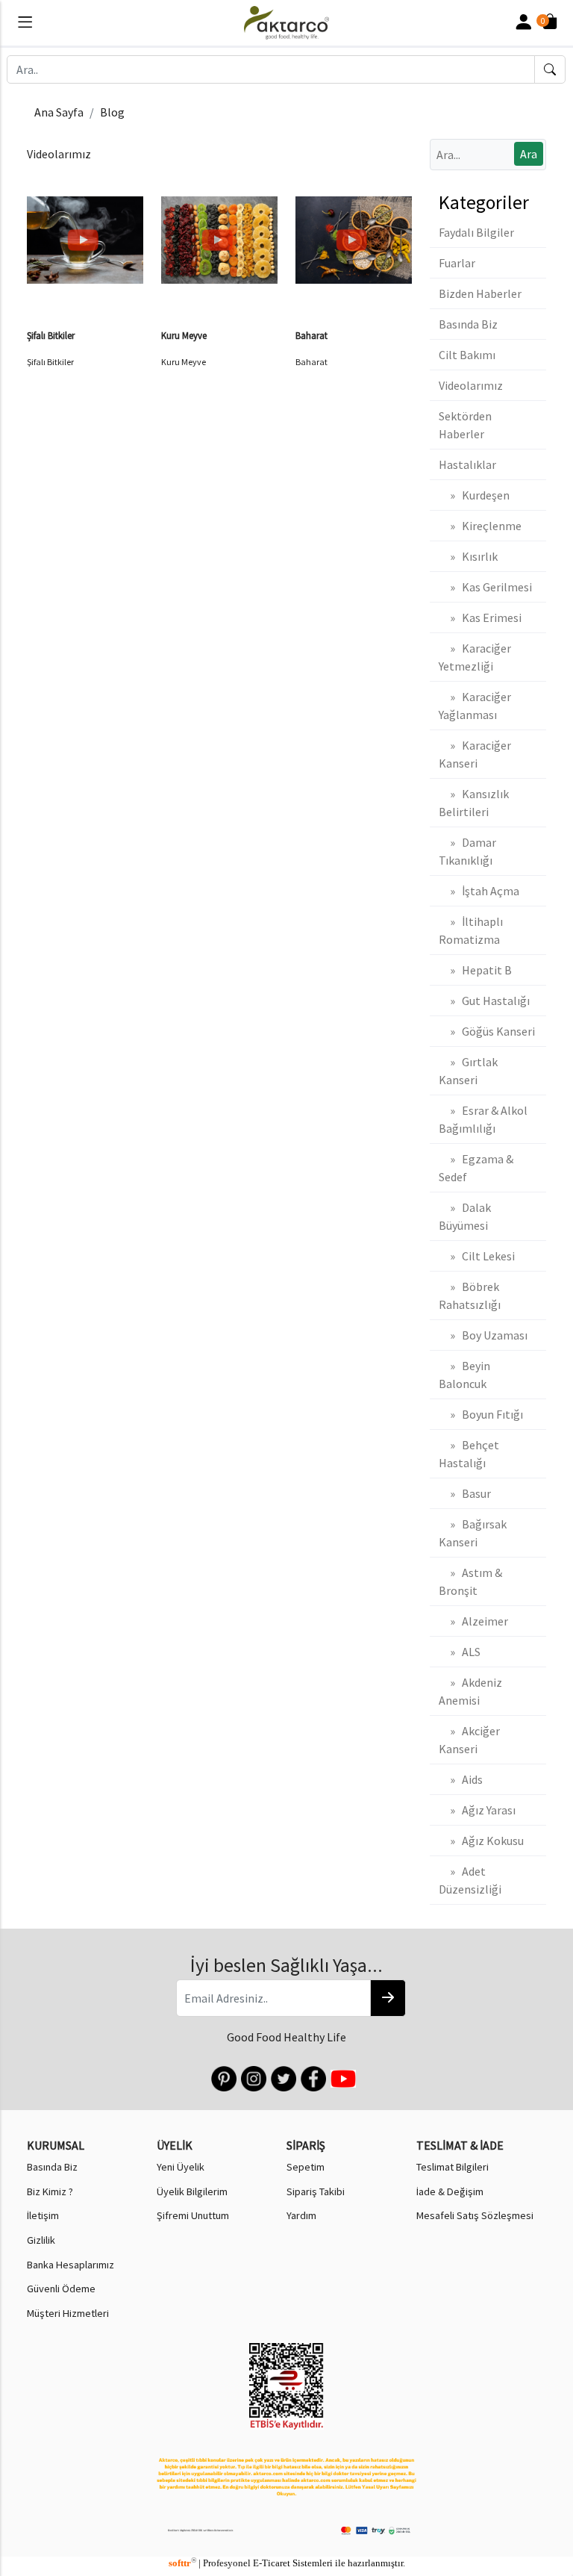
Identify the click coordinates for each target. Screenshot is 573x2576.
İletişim (43, 2215)
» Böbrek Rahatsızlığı (470, 1295)
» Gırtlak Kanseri (468, 1071)
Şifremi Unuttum (193, 2215)
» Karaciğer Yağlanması (475, 706)
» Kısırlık (468, 556)
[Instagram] (253, 2077)
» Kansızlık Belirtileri (474, 803)
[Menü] (25, 25)
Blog (112, 112)
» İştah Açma (479, 891)
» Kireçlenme (480, 526)
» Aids (461, 1779)
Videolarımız (471, 385)
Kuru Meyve (184, 335)
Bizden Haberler (480, 293)
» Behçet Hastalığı (469, 1454)
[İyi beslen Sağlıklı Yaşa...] (388, 1998)
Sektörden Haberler (465, 425)
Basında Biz (468, 324)
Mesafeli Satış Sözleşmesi (475, 2215)
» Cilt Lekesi (477, 1256)
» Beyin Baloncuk (464, 1375)
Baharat (311, 335)
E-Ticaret (272, 2563)
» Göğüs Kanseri (487, 1031)
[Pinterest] (223, 2077)
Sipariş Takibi (316, 2191)
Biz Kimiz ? (50, 2191)
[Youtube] (342, 2077)
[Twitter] (282, 2077)
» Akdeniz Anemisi (470, 1691)
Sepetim (306, 2167)
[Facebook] (312, 2077)
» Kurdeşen (474, 495)
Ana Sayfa (59, 112)
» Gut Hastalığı (484, 1001)
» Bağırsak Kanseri (473, 1533)
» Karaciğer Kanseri (475, 754)
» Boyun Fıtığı (481, 1414)
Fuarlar (457, 263)
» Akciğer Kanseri (469, 1740)
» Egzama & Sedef (476, 1168)
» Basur (465, 1493)
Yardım (301, 2215)
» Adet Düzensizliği (470, 1880)
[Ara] (550, 69)
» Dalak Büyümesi (465, 1216)
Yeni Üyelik (181, 2167)
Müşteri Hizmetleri (68, 2313)
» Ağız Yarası (477, 1810)
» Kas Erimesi (480, 617)
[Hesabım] (523, 23)
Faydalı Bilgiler (476, 232)
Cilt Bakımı (467, 355)
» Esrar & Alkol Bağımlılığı (483, 1119)
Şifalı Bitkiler (51, 335)
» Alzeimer (473, 1621)
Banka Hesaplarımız (71, 2265)
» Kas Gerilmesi (485, 587)
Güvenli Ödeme (61, 2289)
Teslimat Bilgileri (453, 2167)
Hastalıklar (467, 464)
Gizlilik (41, 2240)
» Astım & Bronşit (470, 1581)
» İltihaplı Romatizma (471, 930)
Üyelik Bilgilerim (192, 2191)
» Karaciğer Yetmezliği (475, 657)
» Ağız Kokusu (481, 1841)
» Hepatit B (475, 970)
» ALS (460, 1652)
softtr (182, 2563)
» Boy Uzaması (483, 1335)
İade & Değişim (450, 2191)
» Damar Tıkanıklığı (467, 851)
